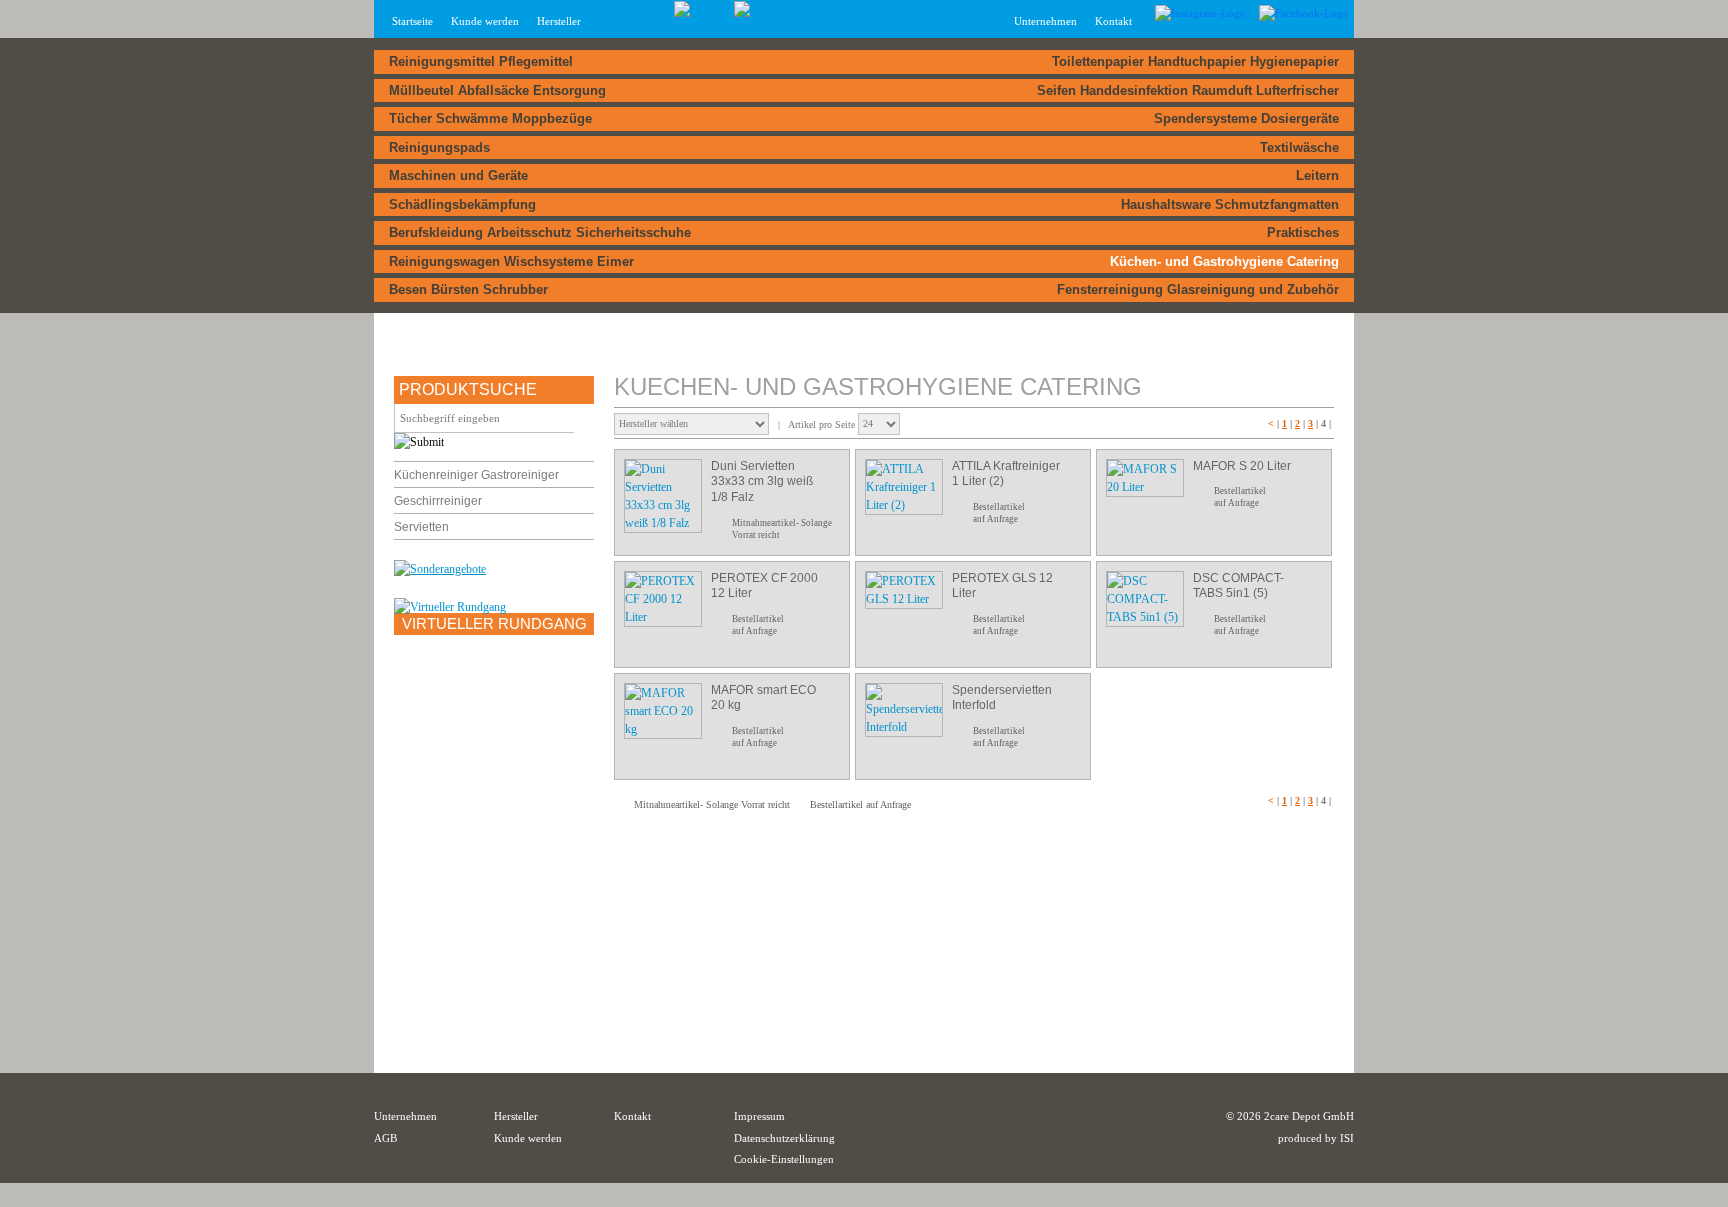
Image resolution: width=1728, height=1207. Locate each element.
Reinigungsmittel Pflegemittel (481, 61)
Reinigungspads (439, 147)
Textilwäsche (1299, 147)
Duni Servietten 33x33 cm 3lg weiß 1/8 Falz (762, 481)
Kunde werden (485, 21)
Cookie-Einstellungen (784, 1159)
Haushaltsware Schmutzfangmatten (1230, 204)
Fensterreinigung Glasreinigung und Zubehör (1198, 289)
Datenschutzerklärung (784, 1138)
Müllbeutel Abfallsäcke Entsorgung (497, 90)
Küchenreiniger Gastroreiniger (476, 475)
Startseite (412, 21)
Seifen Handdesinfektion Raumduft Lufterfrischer (1188, 90)
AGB (385, 1138)
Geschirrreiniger (438, 501)
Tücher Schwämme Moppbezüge (490, 118)
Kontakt (1113, 21)
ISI (1347, 1138)
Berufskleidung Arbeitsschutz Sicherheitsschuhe (540, 232)
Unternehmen (405, 1116)
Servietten (421, 527)
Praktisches (1303, 232)
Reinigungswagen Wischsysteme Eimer (511, 261)
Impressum (759, 1116)
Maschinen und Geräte (458, 175)
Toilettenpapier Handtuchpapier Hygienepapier (1195, 61)
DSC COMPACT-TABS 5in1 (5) (1238, 586)
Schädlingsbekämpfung (462, 204)
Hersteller (559, 21)
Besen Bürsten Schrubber (468, 289)
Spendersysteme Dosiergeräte (1246, 118)
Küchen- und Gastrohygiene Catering (1224, 261)
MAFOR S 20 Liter (1242, 466)
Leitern (1317, 175)
